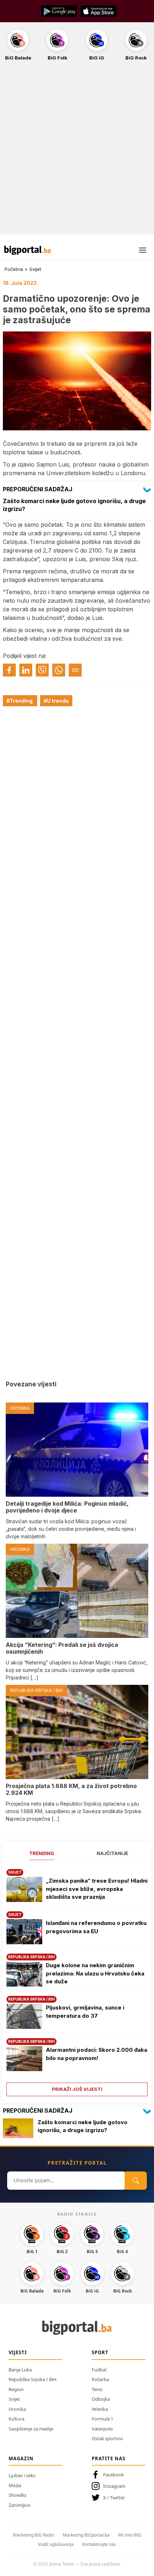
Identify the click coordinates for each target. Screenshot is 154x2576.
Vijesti (18, 2352)
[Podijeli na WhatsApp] (59, 670)
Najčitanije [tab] (112, 1853)
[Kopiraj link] (75, 670)
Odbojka (101, 2399)
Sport (100, 2352)
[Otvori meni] (143, 250)
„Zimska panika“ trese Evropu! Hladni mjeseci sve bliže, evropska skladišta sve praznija (97, 1889)
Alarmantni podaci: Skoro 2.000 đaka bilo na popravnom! (97, 2054)
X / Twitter (114, 2498)
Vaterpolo (102, 2429)
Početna (14, 269)
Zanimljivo (20, 2505)
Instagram (114, 2486)
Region (16, 2389)
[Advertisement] (77, 152)
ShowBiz (18, 2495)
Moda (15, 2485)
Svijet (35, 269)
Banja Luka (20, 2370)
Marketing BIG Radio (33, 2535)
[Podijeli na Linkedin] (26, 670)
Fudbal (99, 2370)
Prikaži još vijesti (77, 2089)
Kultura (16, 2419)
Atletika (100, 2409)
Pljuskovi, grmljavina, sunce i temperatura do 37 (85, 2012)
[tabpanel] (77, 1980)
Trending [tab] (42, 1853)
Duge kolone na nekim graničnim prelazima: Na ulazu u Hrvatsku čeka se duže (95, 1973)
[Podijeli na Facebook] (9, 670)
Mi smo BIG (130, 2535)
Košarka (100, 2379)
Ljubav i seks (22, 2475)
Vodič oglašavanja (56, 2544)
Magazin (21, 2458)
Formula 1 (102, 2419)
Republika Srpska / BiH (33, 2379)
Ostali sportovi (107, 2438)
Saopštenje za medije (31, 2429)
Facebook (114, 2475)
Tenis (97, 2389)
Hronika (17, 2409)
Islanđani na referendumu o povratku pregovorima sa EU (96, 1927)
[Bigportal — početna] (28, 250)
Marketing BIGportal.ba (86, 2535)
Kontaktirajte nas (99, 2544)
